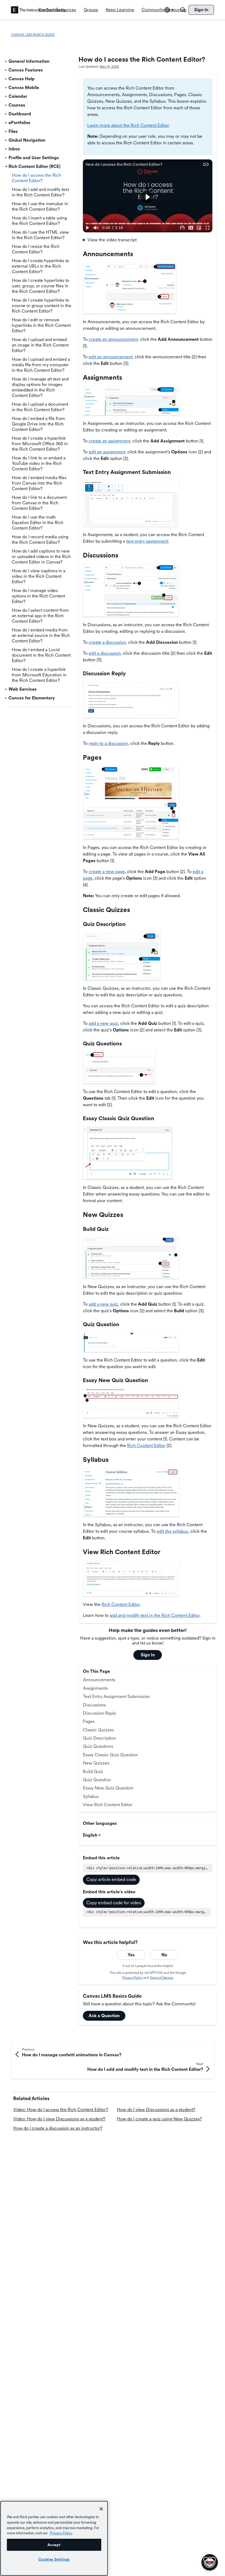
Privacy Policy (132, 1978)
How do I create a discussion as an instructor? (58, 2128)
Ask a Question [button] (104, 2016)
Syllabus (91, 1796)
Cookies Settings (54, 2559)
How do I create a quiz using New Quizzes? (159, 2119)
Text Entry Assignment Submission (116, 1696)
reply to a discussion (108, 743)
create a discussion (107, 642)
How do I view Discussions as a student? (156, 2110)
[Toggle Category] (6, 61)
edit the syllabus (172, 1531)
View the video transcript (112, 240)
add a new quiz (103, 1023)
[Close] (101, 2509)
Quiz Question (97, 1780)
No (164, 1955)
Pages (89, 1721)
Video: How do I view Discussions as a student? (59, 2119)
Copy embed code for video (114, 1903)
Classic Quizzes (98, 1730)
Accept (54, 2545)
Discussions (94, 1705)
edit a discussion (105, 653)
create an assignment (109, 441)
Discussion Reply (99, 1713)
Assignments (95, 1688)
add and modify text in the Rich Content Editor (155, 1615)
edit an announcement (111, 357)
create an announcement (113, 339)
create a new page (107, 872)
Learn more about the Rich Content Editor (128, 125)
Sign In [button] (148, 1655)
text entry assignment (147, 541)
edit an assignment (107, 452)
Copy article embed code (111, 1879)
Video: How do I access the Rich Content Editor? (61, 2110)
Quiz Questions (98, 1746)
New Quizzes (96, 1763)
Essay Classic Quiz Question (110, 1755)
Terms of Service (161, 1978)
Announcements (99, 1680)
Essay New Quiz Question (108, 1788)
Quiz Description (99, 1738)
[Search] (183, 10)
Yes (131, 1955)
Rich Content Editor (146, 1446)
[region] (54, 2538)
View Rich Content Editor (108, 1805)
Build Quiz (93, 1772)
